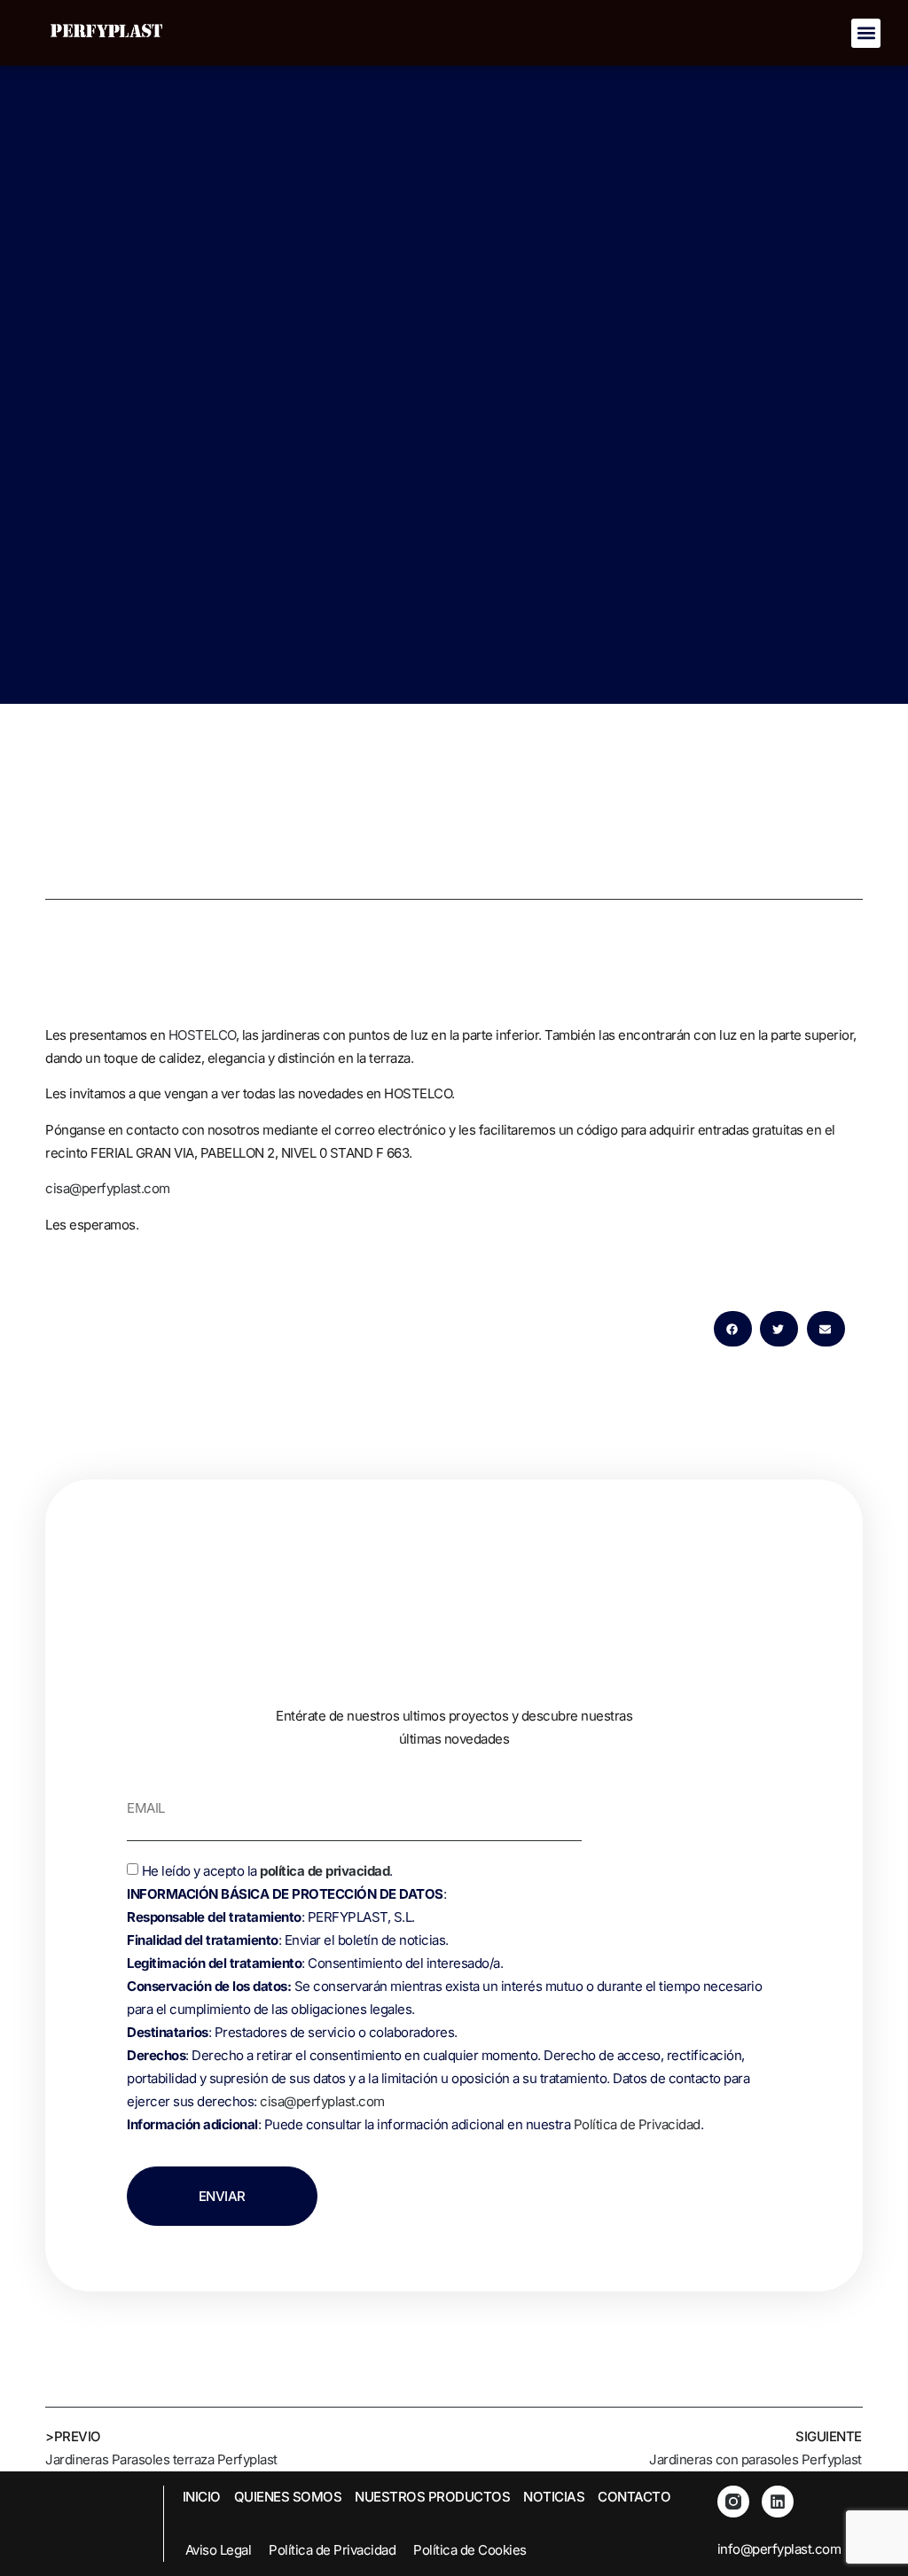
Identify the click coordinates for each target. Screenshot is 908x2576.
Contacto (634, 2497)
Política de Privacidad (637, 2124)
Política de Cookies (470, 2550)
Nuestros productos (432, 2497)
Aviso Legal (219, 2550)
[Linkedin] (778, 2502)
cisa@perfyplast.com (108, 1188)
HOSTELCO (202, 1035)
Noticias (554, 2497)
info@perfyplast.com (779, 2549)
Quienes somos (288, 2497)
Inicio (202, 2497)
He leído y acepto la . (444, 1998)
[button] (866, 33)
